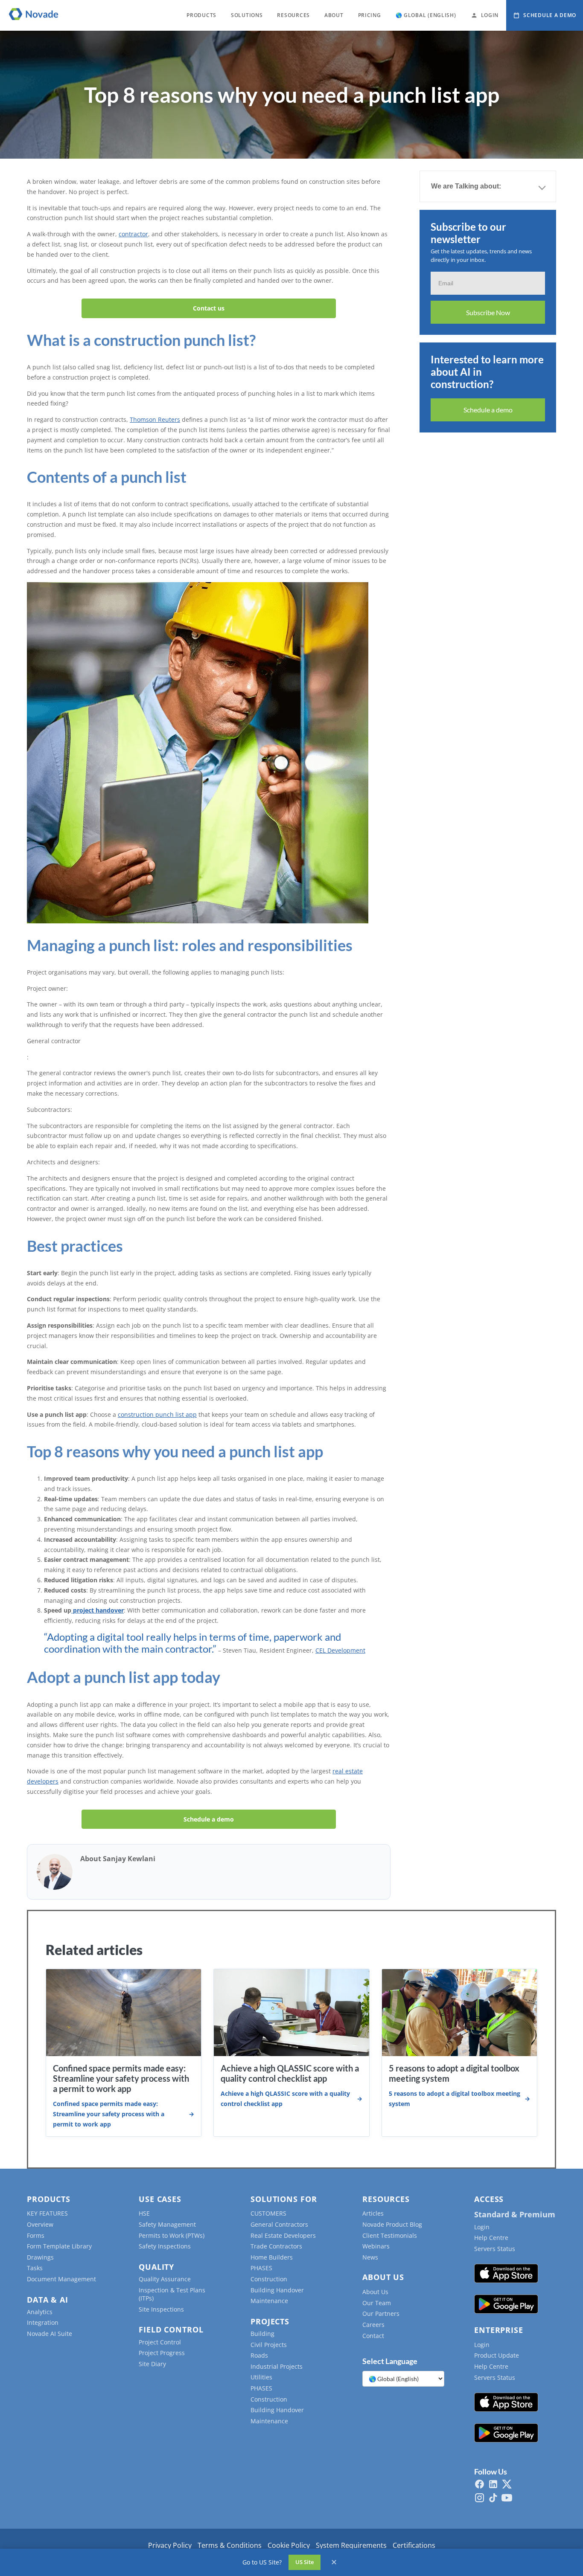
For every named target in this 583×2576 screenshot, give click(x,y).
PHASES (261, 2268)
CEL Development (340, 1650)
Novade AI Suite (50, 2334)
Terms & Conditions (230, 2545)
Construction (269, 2279)
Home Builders (272, 2257)
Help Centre (491, 2238)
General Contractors (279, 2224)
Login (482, 2227)
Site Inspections (161, 2309)
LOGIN (490, 15)
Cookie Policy (289, 2545)
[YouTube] (507, 2498)
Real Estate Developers (283, 2235)
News (370, 2257)
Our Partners (381, 2313)
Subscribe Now (488, 312)
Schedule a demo (209, 1819)
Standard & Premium (515, 2214)
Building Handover (277, 2290)
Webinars (376, 2246)
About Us (375, 2292)
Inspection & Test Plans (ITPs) (172, 2294)
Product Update (497, 2355)
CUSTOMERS (268, 2213)
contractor (133, 234)
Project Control (160, 2342)
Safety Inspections (165, 2246)
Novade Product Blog (392, 2224)
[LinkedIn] (493, 2484)
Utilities (261, 2377)
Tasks (35, 2268)
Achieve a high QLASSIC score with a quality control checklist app (290, 2073)
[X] (507, 2484)
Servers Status (495, 2249)
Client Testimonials (390, 2235)
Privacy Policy (170, 2545)
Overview (40, 2224)
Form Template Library (59, 2246)
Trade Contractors (276, 2246)
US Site (305, 2562)
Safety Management (167, 2224)
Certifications (414, 2545)
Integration (43, 2322)
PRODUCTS (201, 15)
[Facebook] (480, 2484)
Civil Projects (269, 2345)
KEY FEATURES (47, 2213)
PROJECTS (270, 2321)
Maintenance (269, 2301)
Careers (373, 2325)
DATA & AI (48, 2300)
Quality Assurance (165, 2279)
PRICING (370, 15)
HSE (144, 2213)
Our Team (377, 2303)
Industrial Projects (277, 2366)
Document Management (61, 2279)
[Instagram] (480, 2498)
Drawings (40, 2257)
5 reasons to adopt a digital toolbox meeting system (455, 2099)
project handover (98, 1610)
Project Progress (162, 2353)
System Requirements (351, 2545)
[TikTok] (493, 2498)
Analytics (40, 2312)
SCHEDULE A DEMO (550, 15)
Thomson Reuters (155, 419)
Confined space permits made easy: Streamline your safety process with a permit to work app (121, 2078)
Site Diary (152, 2364)
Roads (259, 2355)
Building (262, 2334)
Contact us (209, 308)
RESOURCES (293, 15)
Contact (373, 2336)
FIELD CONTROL (171, 2329)
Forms (36, 2235)
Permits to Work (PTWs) (172, 2235)
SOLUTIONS (247, 15)
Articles (373, 2213)
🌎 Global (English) (426, 15)
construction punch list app (157, 1414)
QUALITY (156, 2267)
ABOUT (334, 15)
